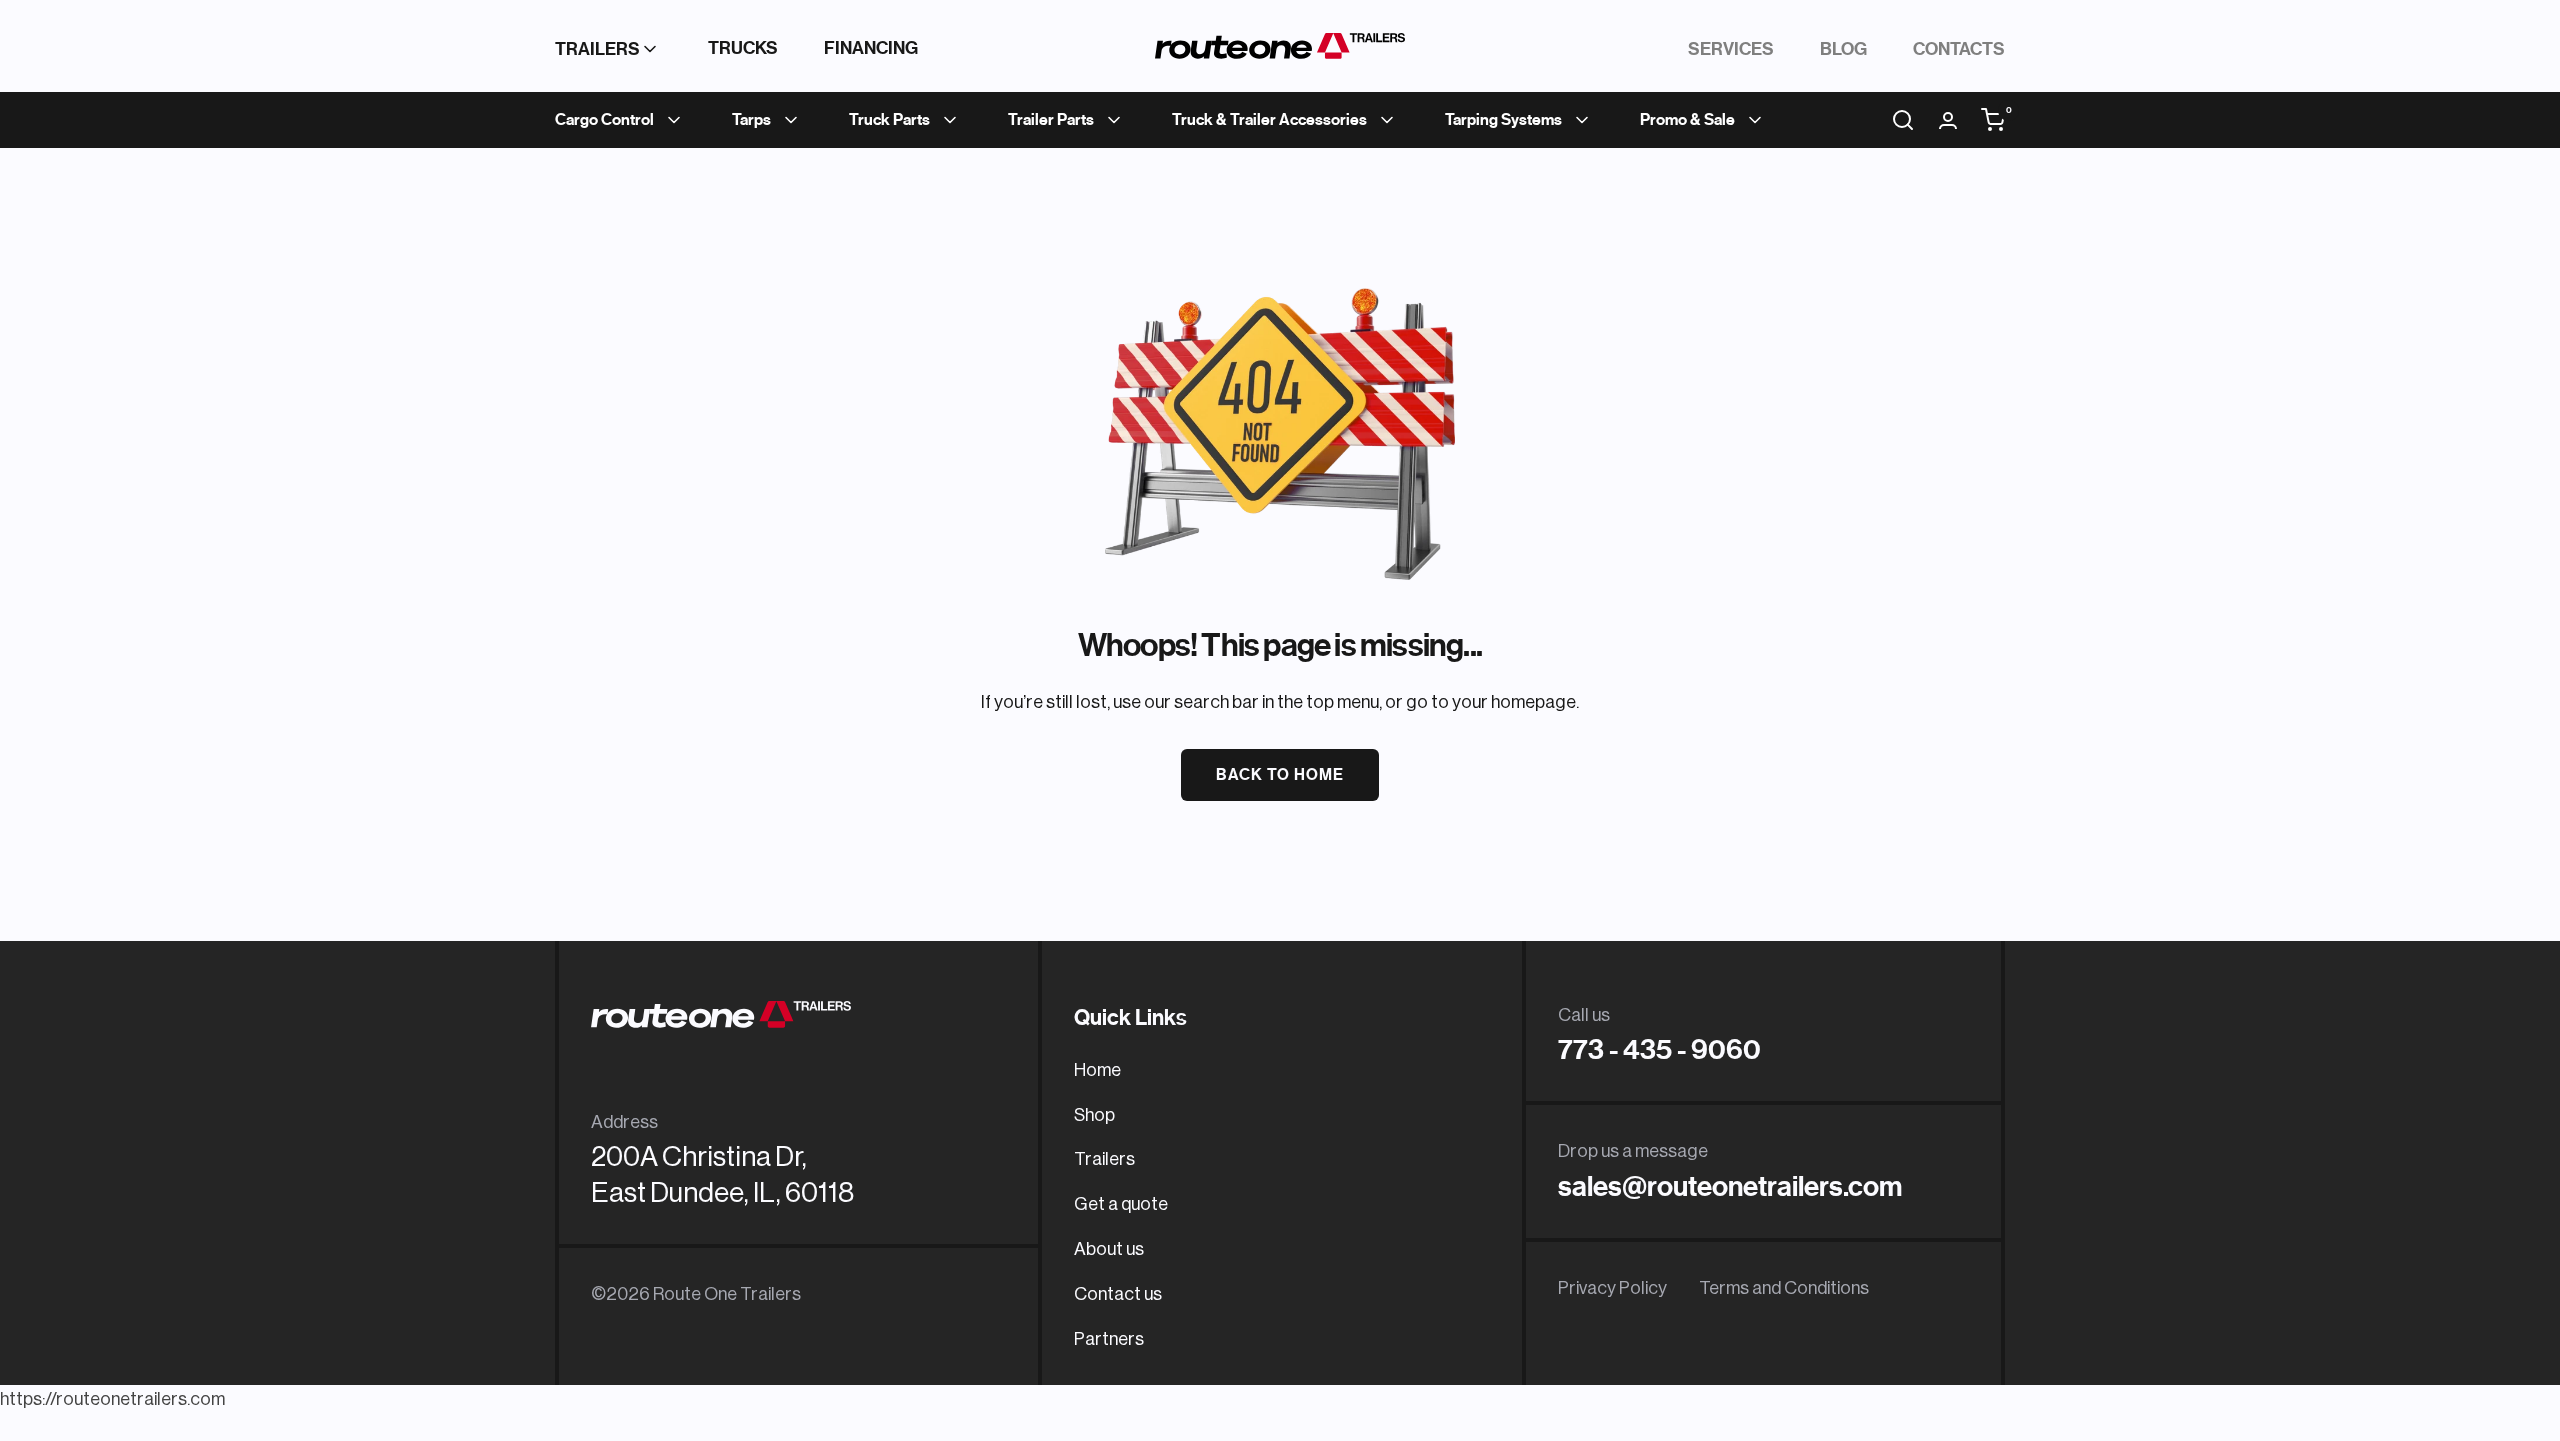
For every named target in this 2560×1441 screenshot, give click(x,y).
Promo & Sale (1687, 120)
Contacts (1959, 49)
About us (1109, 1249)
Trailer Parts (1051, 120)
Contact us (1118, 1294)
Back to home (1280, 775)
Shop (1094, 1115)
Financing (871, 48)
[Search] (1903, 120)
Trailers (597, 49)
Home (1097, 1070)
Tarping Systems (1503, 120)
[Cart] (1993, 120)
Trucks (743, 48)
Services (1731, 49)
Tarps (751, 120)
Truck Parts (889, 120)
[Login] (1948, 120)
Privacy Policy (1612, 1288)
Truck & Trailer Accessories (1269, 120)
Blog (1843, 49)
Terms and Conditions (1784, 1288)
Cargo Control (604, 120)
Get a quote (1121, 1204)
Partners (1109, 1339)
